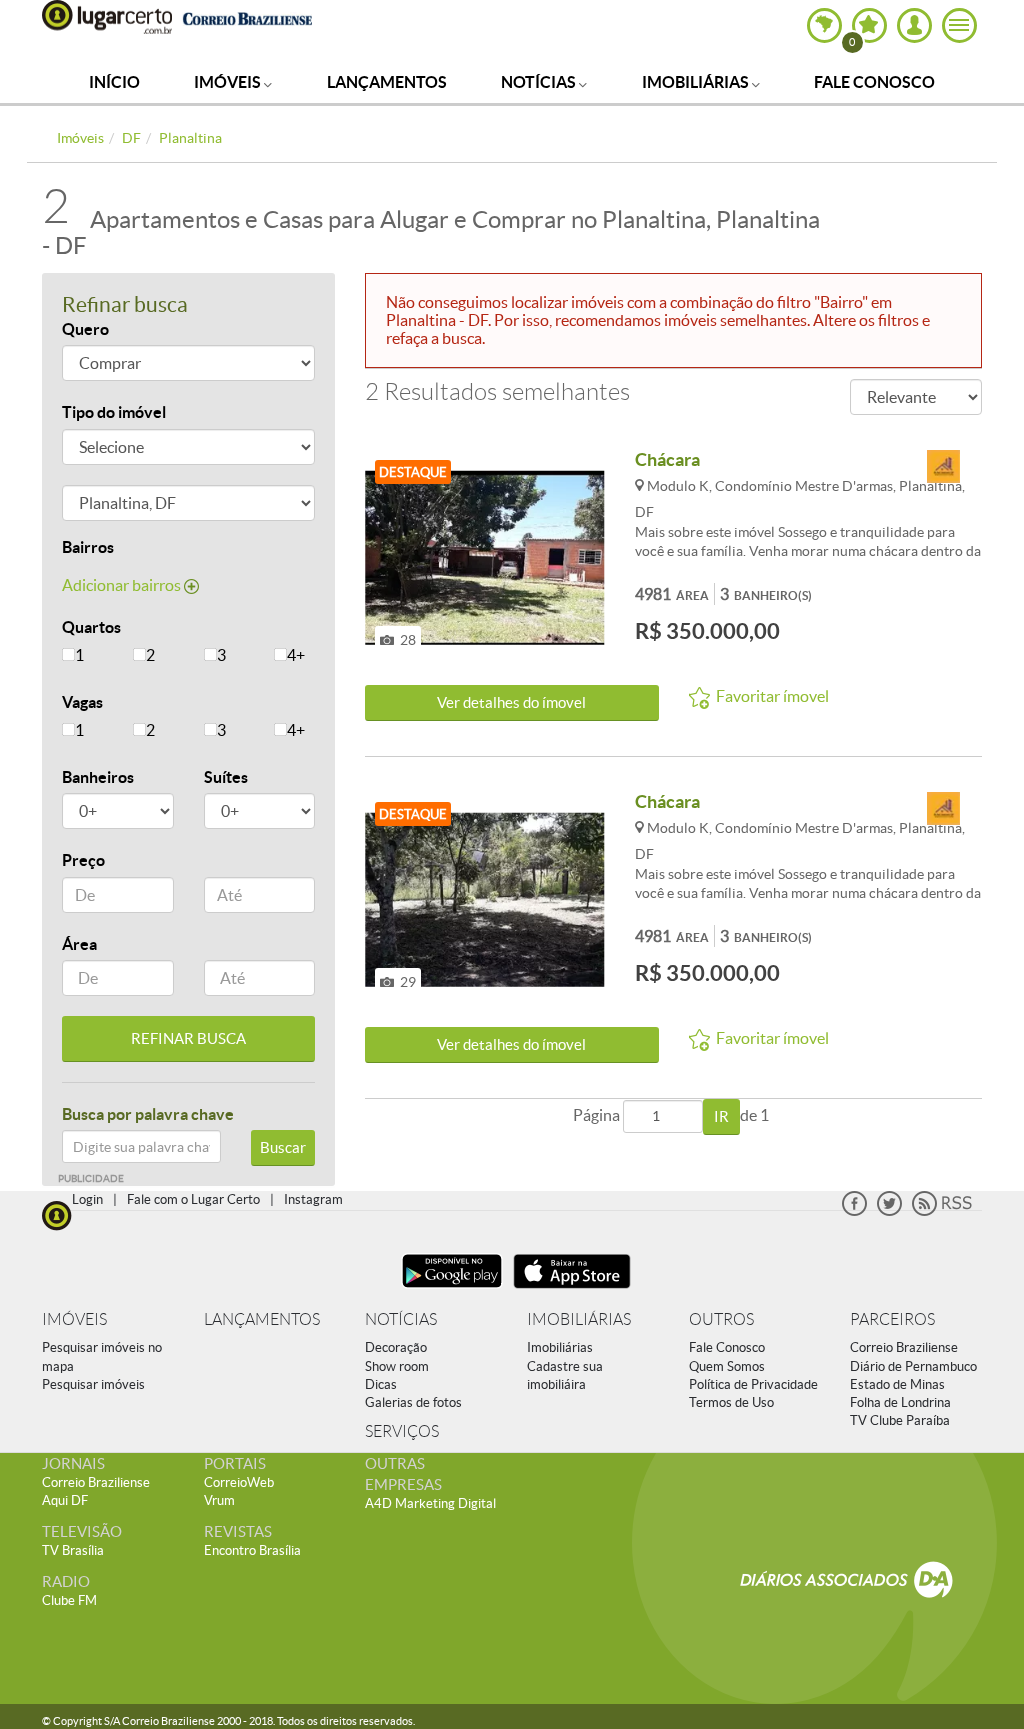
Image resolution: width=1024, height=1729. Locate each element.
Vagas (82, 702)
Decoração (396, 1347)
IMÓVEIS (74, 1319)
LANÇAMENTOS (262, 1319)
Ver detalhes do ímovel (511, 702)
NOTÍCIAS (401, 1319)
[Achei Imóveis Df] (943, 467)
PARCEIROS (892, 1319)
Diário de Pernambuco (913, 1366)
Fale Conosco (874, 82)
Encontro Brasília (252, 1550)
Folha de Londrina (900, 1402)
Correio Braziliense (904, 1347)
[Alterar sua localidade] (824, 25)
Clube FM (69, 1600)
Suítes (226, 777)
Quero (85, 329)
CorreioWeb (239, 1482)
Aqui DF (65, 1500)
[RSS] (942, 1211)
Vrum (219, 1500)
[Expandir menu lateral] (959, 25)
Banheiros (98, 777)
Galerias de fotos (413, 1402)
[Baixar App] (452, 1290)
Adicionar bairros (123, 585)
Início (114, 82)
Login (87, 1199)
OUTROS (721, 1319)
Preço (83, 860)
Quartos (91, 627)
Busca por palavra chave (148, 1114)
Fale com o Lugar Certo (193, 1199)
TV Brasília (73, 1550)
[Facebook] (854, 1211)
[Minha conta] (914, 25)
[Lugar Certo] (57, 1213)
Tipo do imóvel (114, 412)
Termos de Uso (731, 1402)
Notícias (540, 82)
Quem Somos (727, 1366)
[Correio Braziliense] (247, 16)
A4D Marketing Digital (430, 1503)
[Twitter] (889, 1211)
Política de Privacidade (753, 1384)
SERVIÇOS (402, 1431)
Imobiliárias (697, 82)
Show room (397, 1366)
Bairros (88, 547)
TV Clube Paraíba (900, 1420)
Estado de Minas (897, 1384)
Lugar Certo (107, 17)
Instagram (313, 1199)
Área (79, 944)
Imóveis (229, 82)
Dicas (381, 1384)
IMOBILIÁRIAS (579, 1319)
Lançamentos (387, 82)
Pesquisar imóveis (93, 1384)
